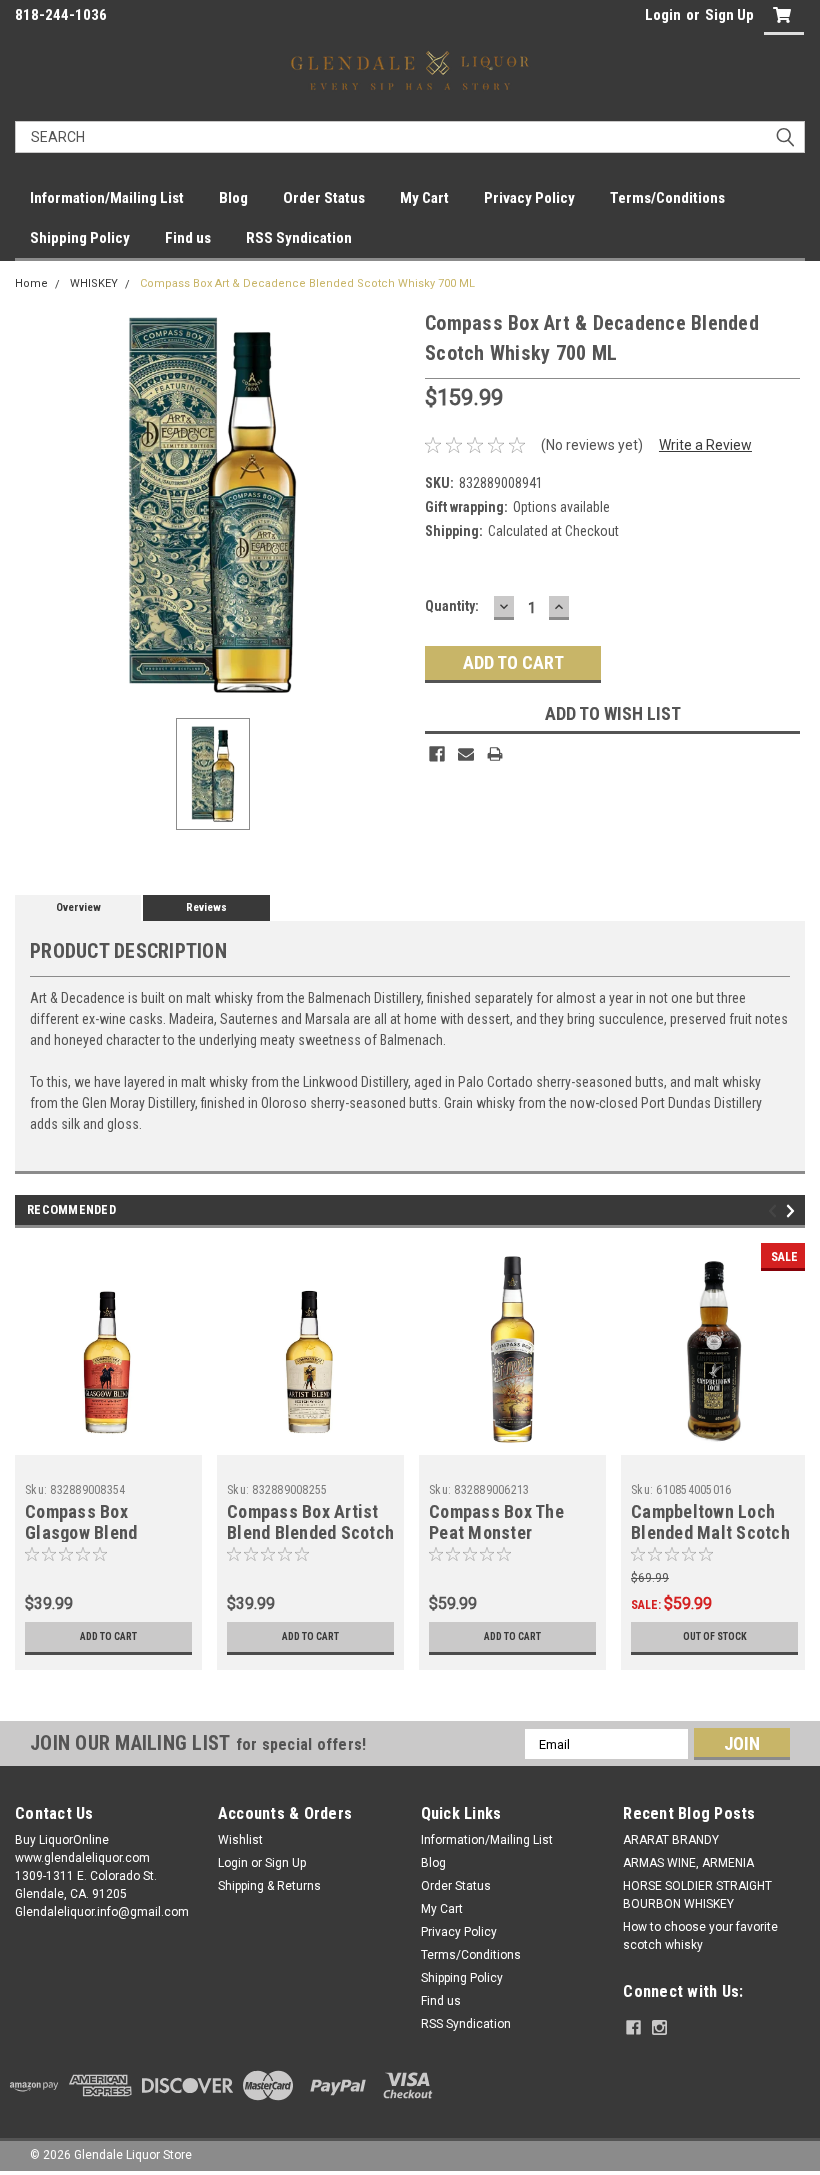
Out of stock (715, 1636)
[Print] (495, 754)
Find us (188, 238)
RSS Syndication (299, 238)
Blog (233, 198)
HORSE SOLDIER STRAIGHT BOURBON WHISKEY (697, 1895)
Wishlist (240, 1840)
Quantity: (452, 606)
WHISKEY (94, 283)
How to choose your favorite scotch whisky (700, 1936)
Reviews (206, 907)
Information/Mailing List (107, 198)
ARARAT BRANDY (671, 1840)
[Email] (466, 754)
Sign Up (729, 15)
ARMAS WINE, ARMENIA (688, 1863)
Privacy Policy (529, 198)
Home (31, 283)
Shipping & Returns (269, 1886)
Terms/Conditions (667, 198)
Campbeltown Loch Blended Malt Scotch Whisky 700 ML (710, 1532)
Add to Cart (108, 1636)
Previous (775, 1210)
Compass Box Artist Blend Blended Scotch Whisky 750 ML (310, 1532)
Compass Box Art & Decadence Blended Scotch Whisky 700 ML (307, 283)
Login (663, 15)
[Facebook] (437, 754)
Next (793, 1210)
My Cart (424, 198)
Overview (78, 907)
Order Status (324, 198)
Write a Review (705, 445)
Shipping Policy (80, 238)
